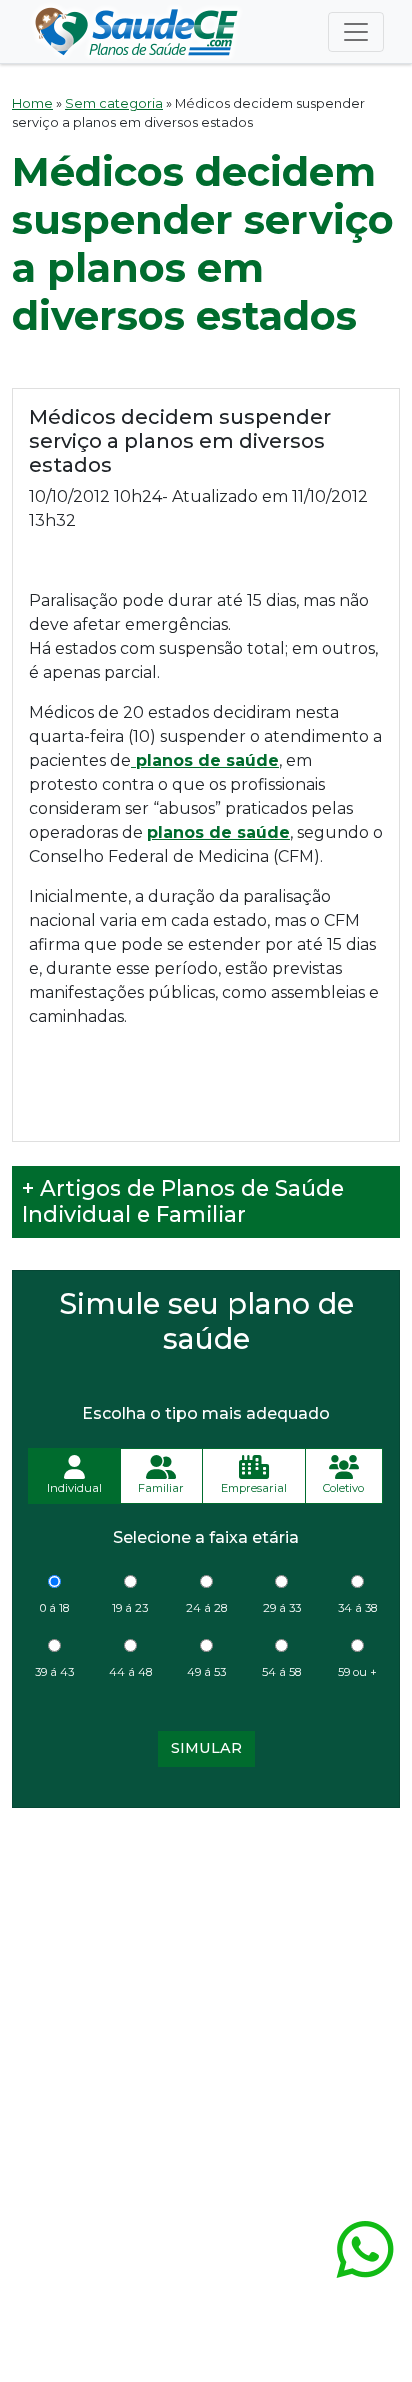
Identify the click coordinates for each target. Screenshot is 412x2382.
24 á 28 (206, 1608)
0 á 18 (54, 1608)
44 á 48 (130, 1672)
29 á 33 (282, 1608)
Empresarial (254, 1488)
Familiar (161, 1488)
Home (32, 103)
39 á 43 (54, 1672)
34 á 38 (357, 1608)
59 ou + (357, 1672)
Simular (206, 1748)
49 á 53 (206, 1672)
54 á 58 (281, 1672)
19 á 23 (130, 1608)
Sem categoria (114, 103)
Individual (74, 1488)
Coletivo (343, 1488)
